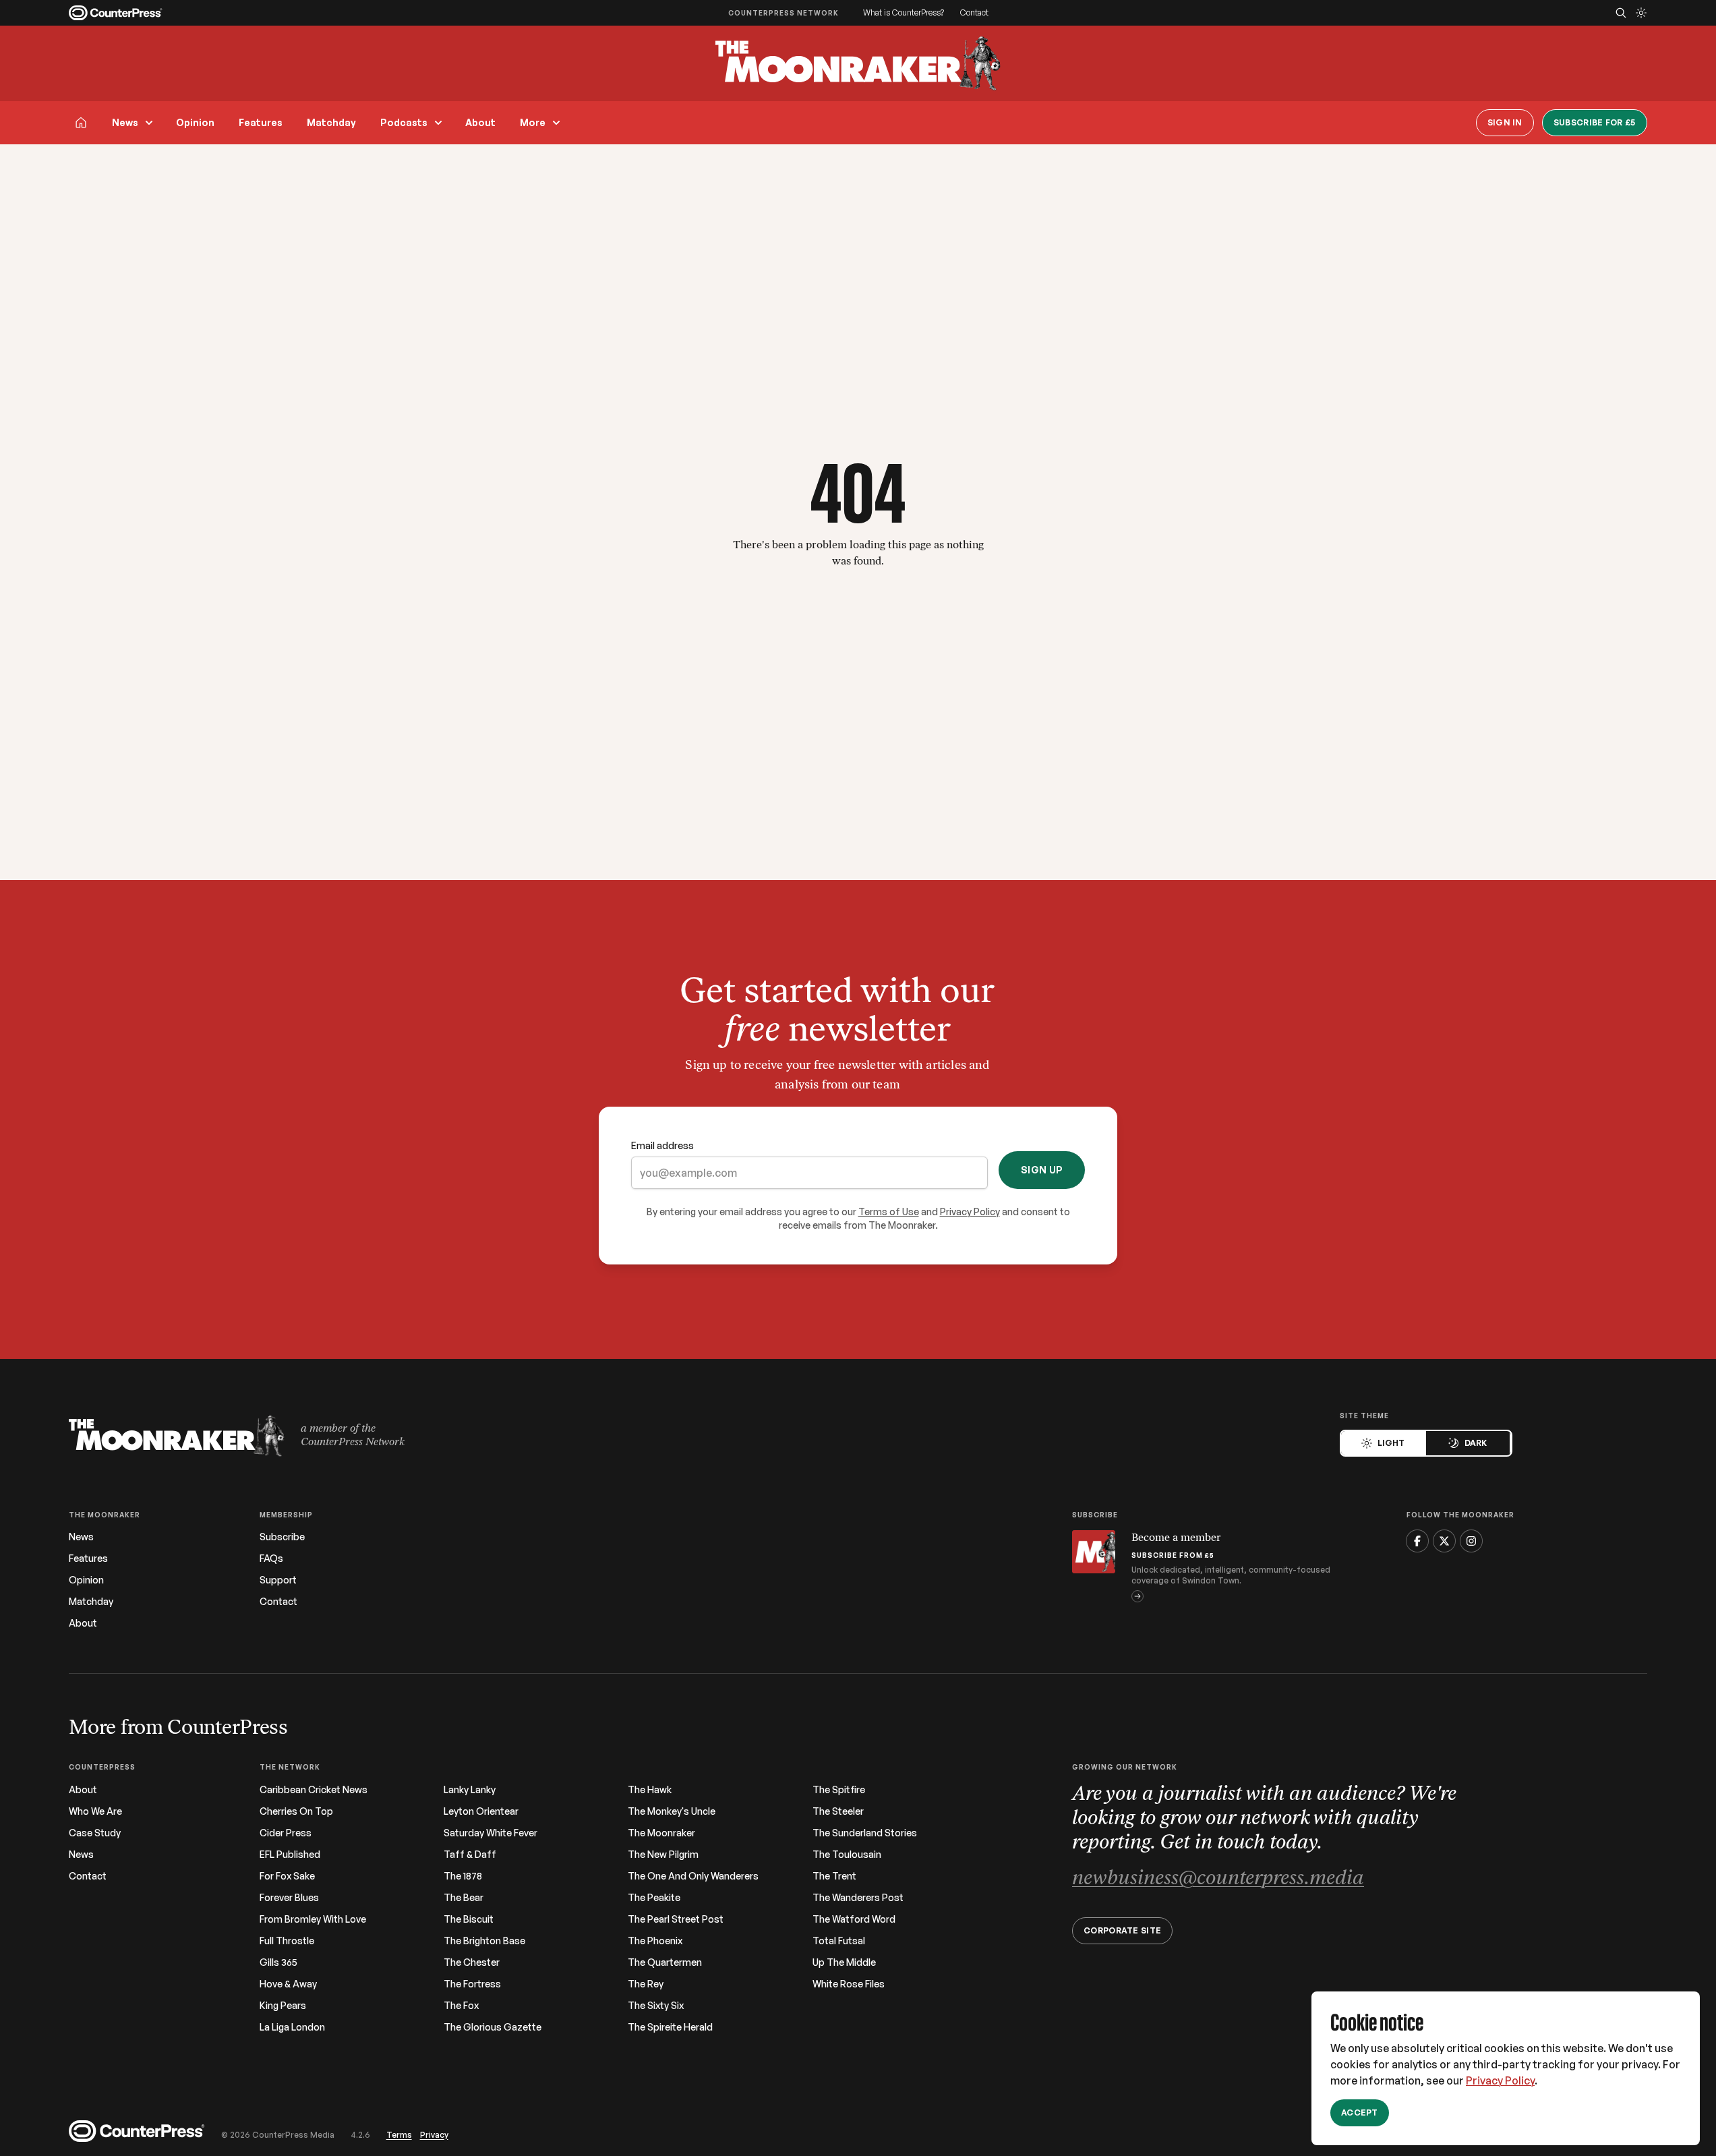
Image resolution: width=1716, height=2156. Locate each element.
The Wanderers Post (858, 1898)
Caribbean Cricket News (314, 1790)
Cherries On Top (296, 1811)
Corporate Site (1122, 1930)
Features (261, 122)
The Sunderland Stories (865, 1833)
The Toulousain (847, 1855)
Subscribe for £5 (1595, 122)
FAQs (271, 1558)
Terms (399, 2135)
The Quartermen (665, 1962)
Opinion (195, 122)
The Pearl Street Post (676, 1919)
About (480, 122)
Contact (974, 12)
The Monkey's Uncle (672, 1811)
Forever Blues (289, 1898)
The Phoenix (655, 1941)
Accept (1360, 2113)
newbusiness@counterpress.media (1218, 1879)
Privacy (434, 2135)
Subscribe (282, 1537)
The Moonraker (661, 1833)
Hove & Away (288, 1984)
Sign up (1042, 1170)
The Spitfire (839, 1790)
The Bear (464, 1898)
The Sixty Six (656, 2006)
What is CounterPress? (904, 12)
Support (278, 1580)
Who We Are (95, 1811)
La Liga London (292, 2027)
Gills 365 (278, 1962)
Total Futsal (839, 1941)
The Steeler (838, 1811)
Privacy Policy (1500, 2080)
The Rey (646, 1984)
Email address (662, 1145)
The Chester (472, 1962)
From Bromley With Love (313, 1919)
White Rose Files (849, 1984)
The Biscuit (469, 1919)
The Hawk (650, 1790)
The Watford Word (854, 1919)
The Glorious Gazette (493, 2027)
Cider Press (286, 1833)
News (125, 122)
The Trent (834, 1876)
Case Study (95, 1833)
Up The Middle (844, 1962)
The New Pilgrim (663, 1855)
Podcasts (404, 122)
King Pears (283, 2006)
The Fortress (472, 1984)
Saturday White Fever (491, 1833)
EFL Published (290, 1855)
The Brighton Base (484, 1941)
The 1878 (463, 1876)
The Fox (461, 2006)
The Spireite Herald (670, 2027)
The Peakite (654, 1898)
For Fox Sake (287, 1876)
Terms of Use (889, 1212)
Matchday (331, 122)
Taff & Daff (470, 1855)
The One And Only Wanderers (693, 1876)
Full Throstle (287, 1941)
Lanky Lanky (470, 1790)
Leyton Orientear (481, 1811)
